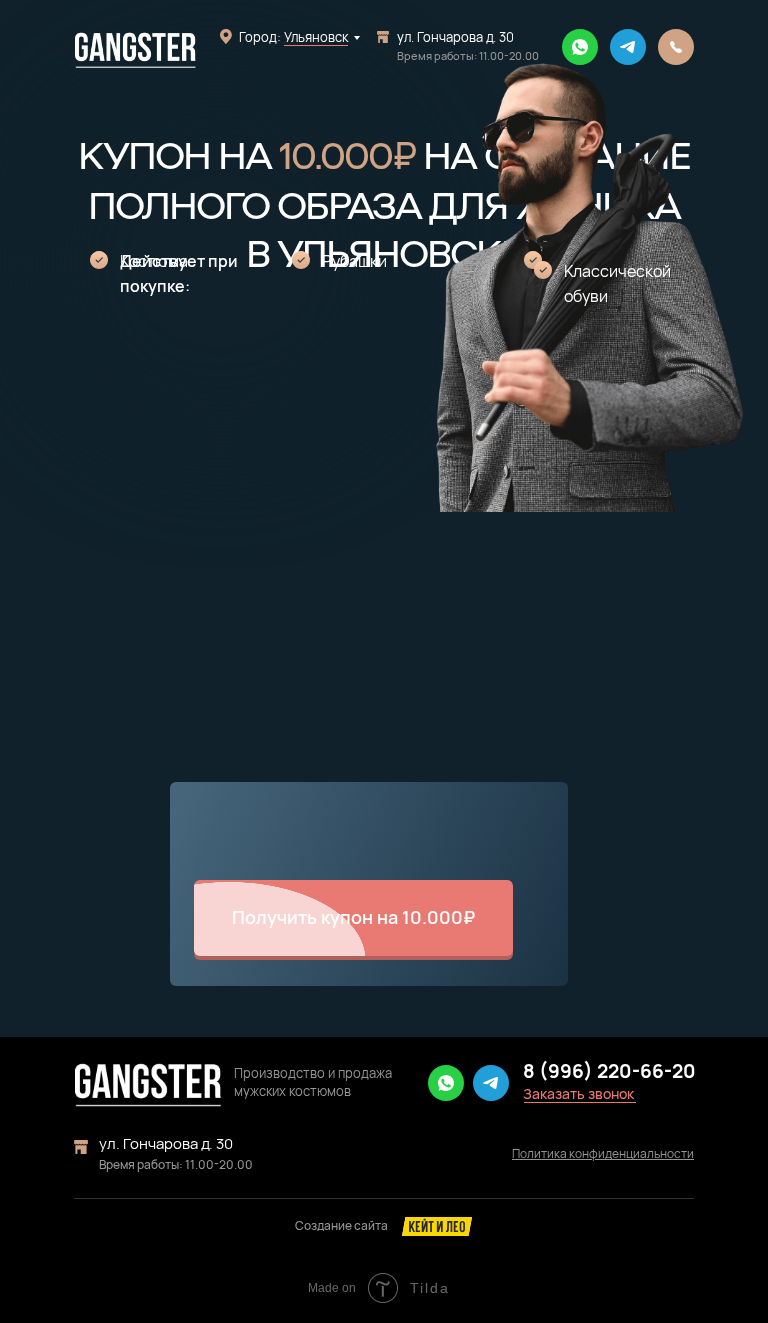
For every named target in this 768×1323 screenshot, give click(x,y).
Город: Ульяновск (293, 37)
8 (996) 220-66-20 (609, 1071)
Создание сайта (341, 1225)
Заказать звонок (578, 1093)
